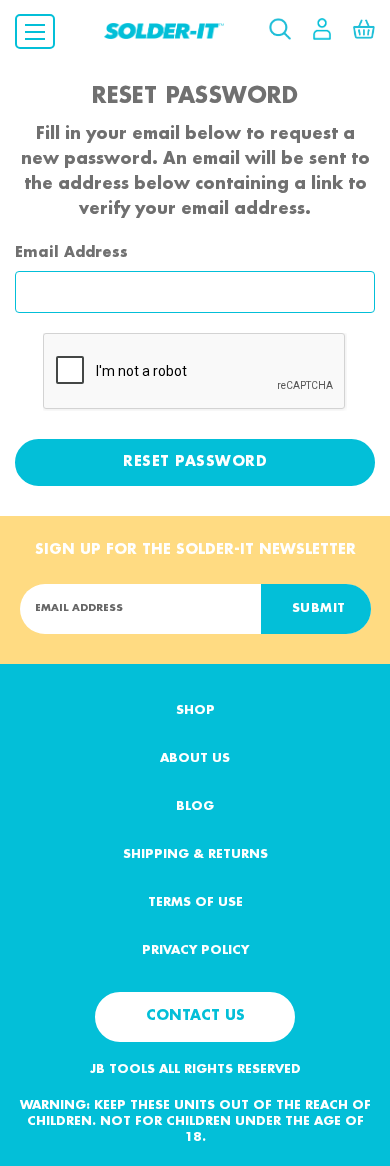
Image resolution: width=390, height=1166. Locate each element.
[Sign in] (322, 23)
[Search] (280, 23)
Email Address (71, 253)
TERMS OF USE (195, 902)
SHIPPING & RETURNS (195, 854)
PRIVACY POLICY (195, 950)
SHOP (195, 710)
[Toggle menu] (35, 31)
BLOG (195, 806)
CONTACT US (195, 1016)
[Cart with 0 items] (364, 23)
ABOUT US (195, 758)
